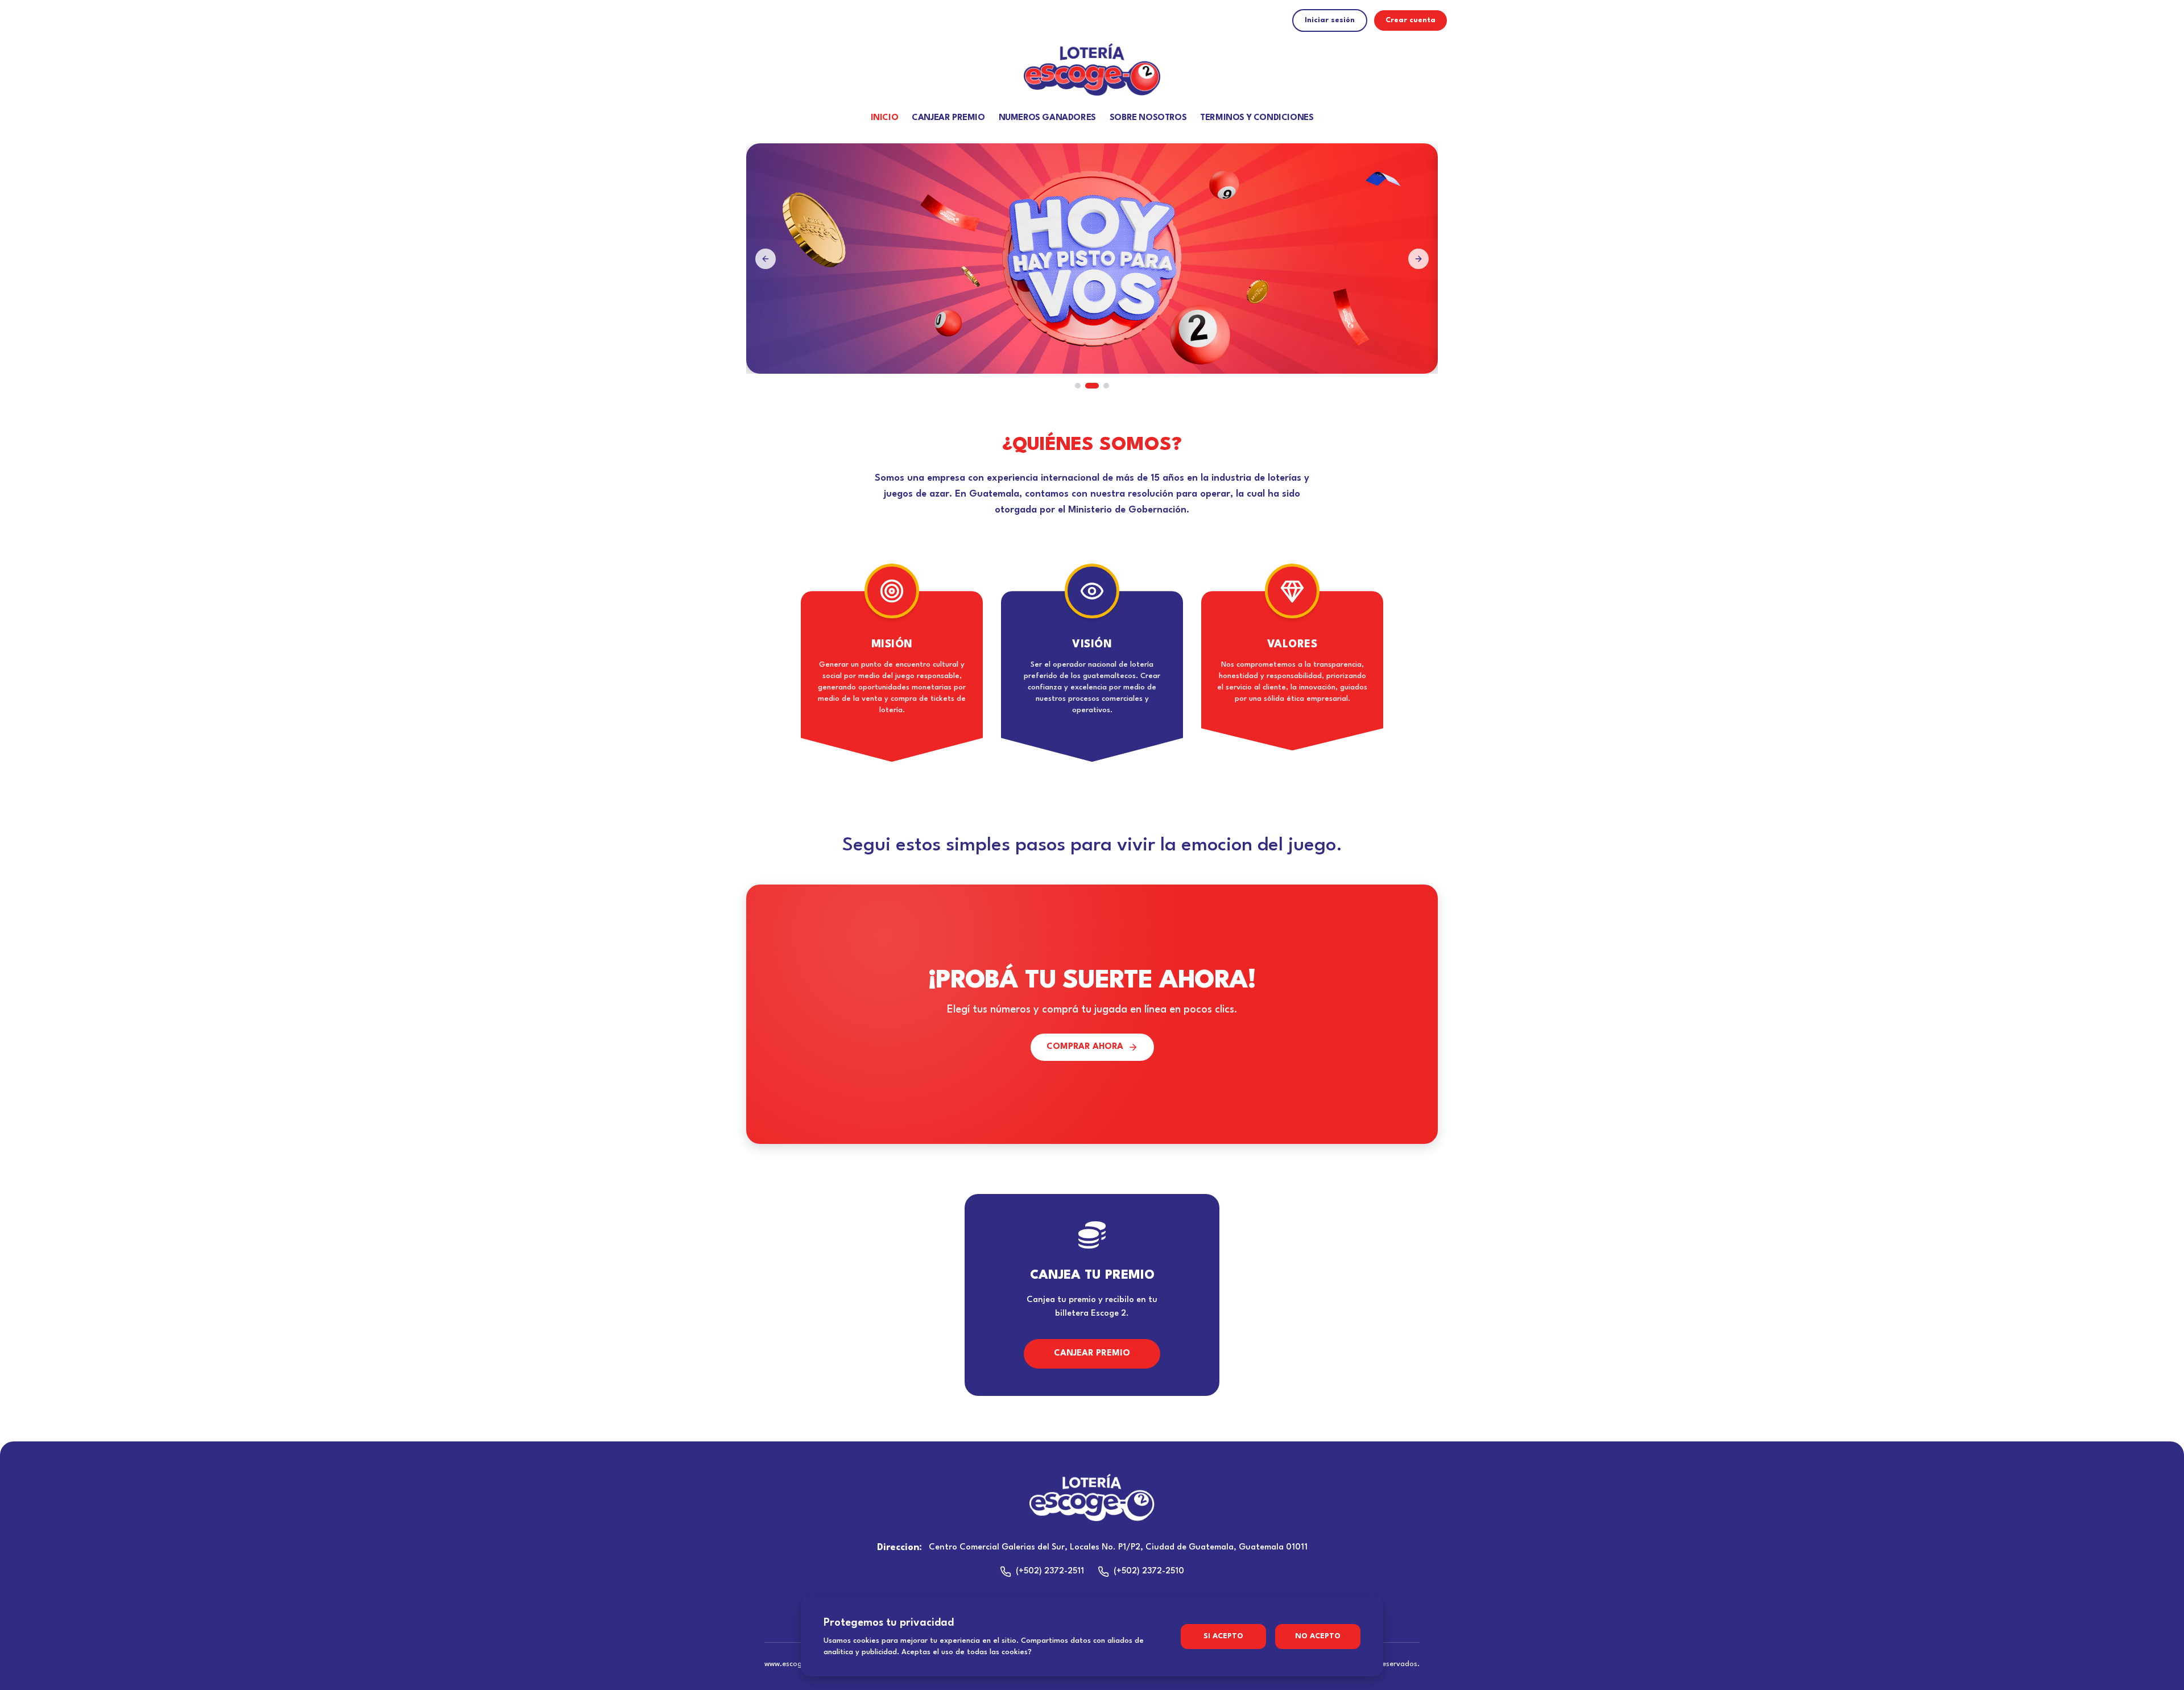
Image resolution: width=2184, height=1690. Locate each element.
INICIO (885, 118)
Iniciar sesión (1330, 20)
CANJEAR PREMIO (948, 118)
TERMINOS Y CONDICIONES (1257, 118)
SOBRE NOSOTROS (1148, 118)
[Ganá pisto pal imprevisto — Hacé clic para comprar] (1092, 259)
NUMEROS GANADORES (1047, 118)
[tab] (1078, 386)
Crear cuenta (1410, 20)
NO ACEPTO (1318, 1636)
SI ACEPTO (1223, 1636)
